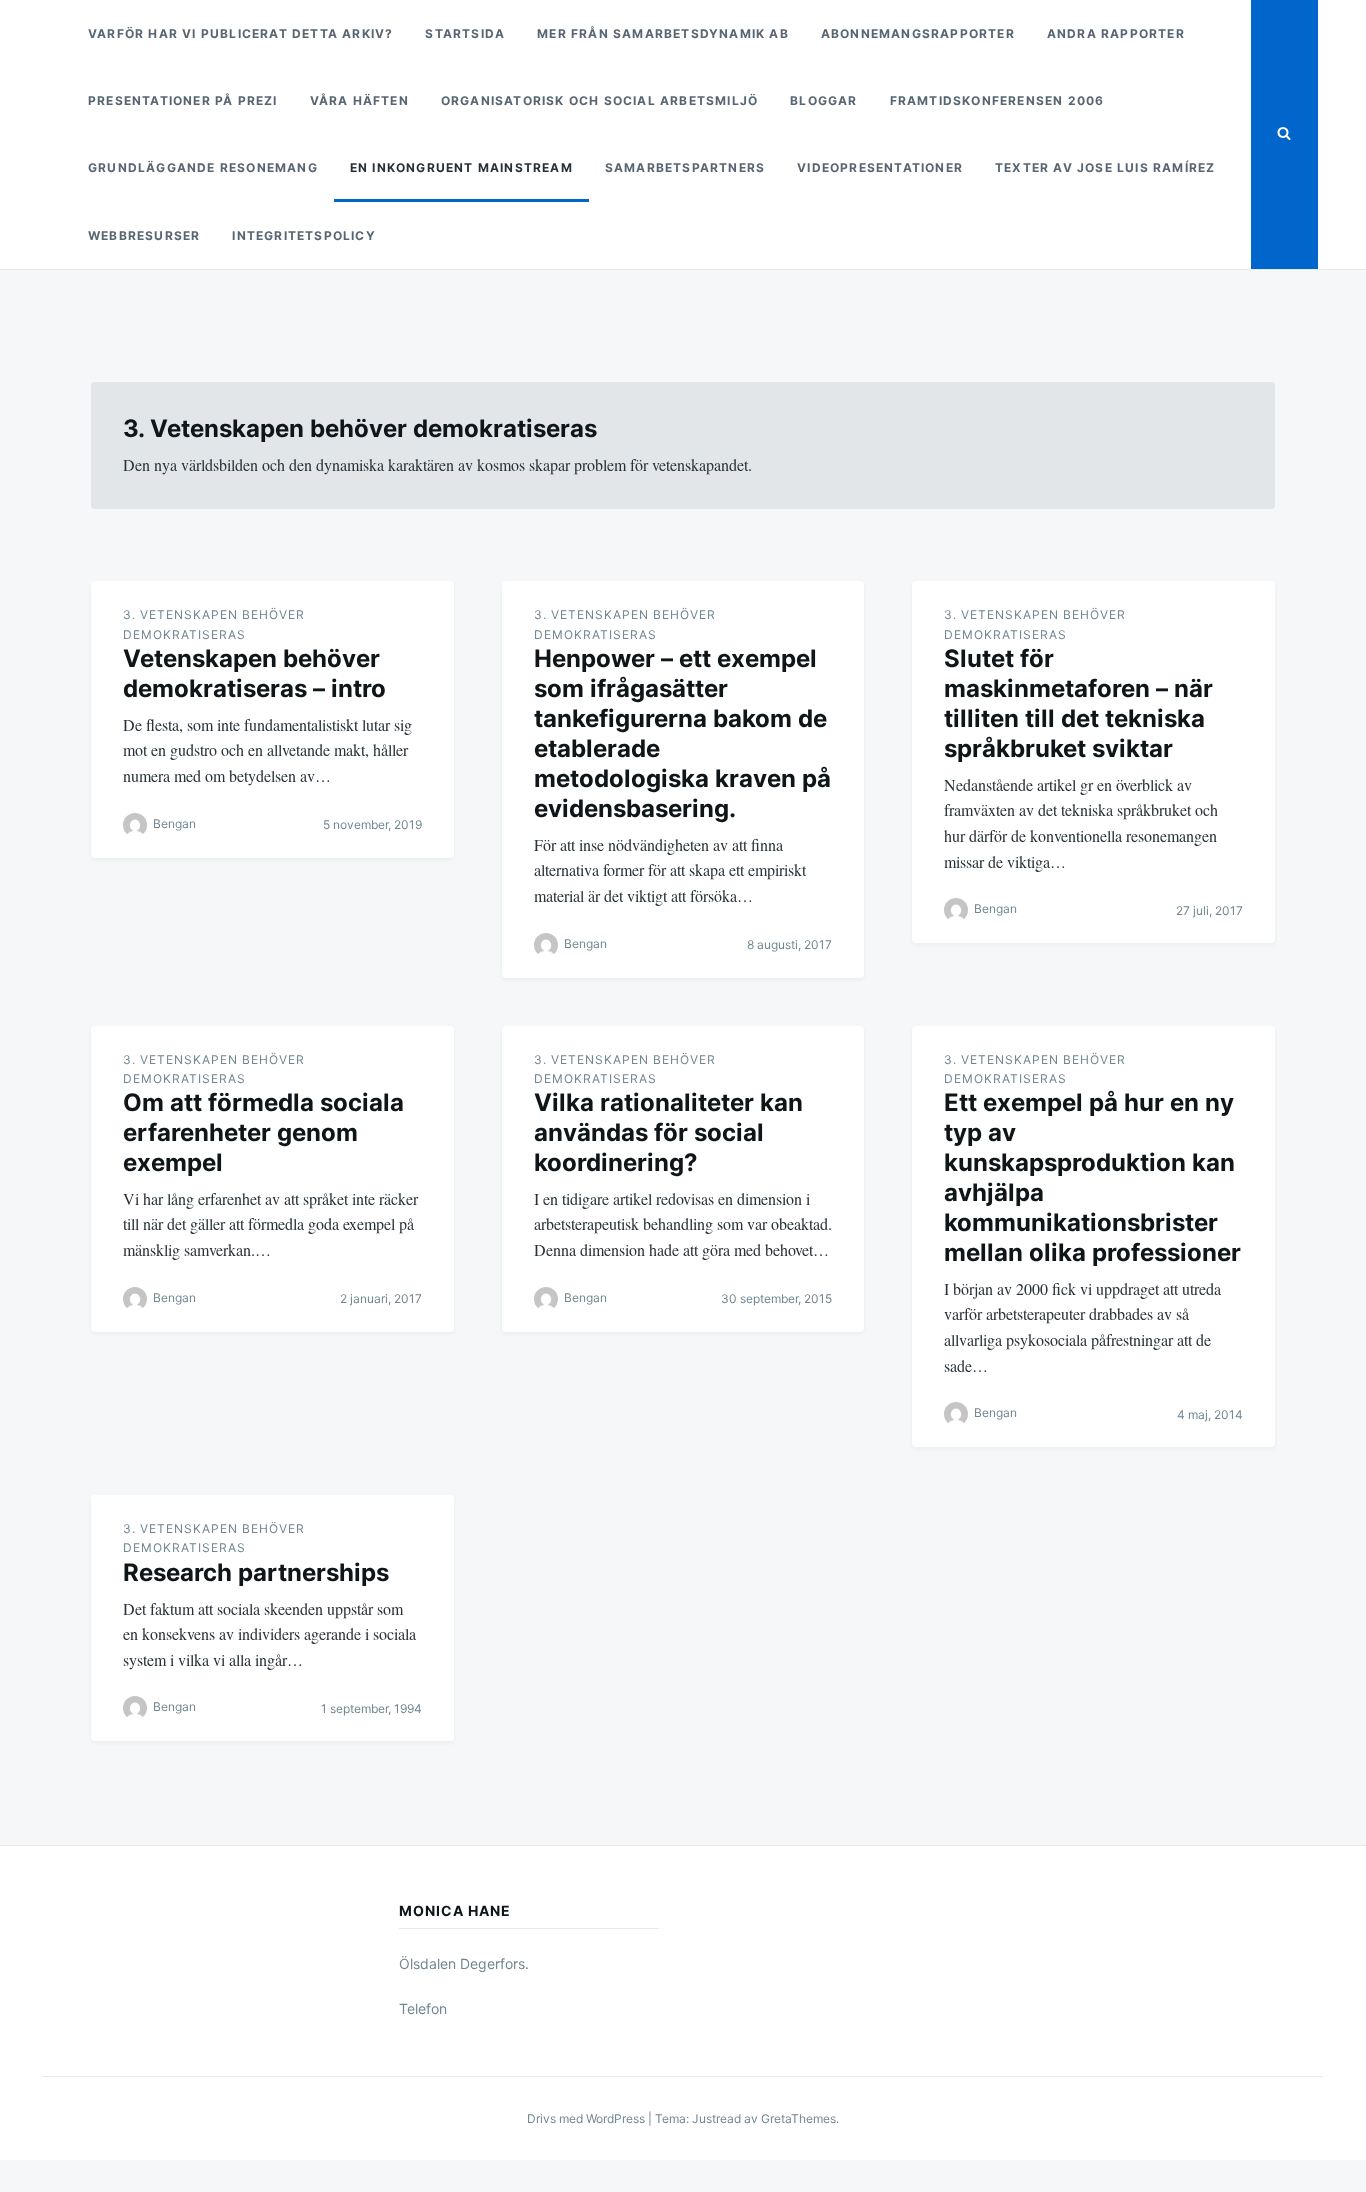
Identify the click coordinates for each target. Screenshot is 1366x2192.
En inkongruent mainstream (461, 167)
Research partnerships (256, 1572)
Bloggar (823, 100)
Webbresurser (144, 235)
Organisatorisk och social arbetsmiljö (599, 100)
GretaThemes (798, 2118)
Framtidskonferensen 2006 (997, 100)
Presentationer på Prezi (183, 100)
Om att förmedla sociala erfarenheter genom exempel (263, 1132)
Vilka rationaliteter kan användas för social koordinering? (668, 1132)
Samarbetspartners (685, 167)
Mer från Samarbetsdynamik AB (663, 33)
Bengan (174, 823)
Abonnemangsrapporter (918, 33)
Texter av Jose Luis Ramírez (1105, 167)
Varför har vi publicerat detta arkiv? (240, 33)
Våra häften (359, 100)
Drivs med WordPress (587, 2118)
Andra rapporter (1116, 33)
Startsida (465, 33)
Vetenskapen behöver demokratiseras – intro (254, 673)
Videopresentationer (880, 167)
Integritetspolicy (303, 235)
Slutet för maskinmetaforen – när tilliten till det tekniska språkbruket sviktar (1078, 703)
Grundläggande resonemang (203, 167)
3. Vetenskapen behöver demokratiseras (214, 624)
